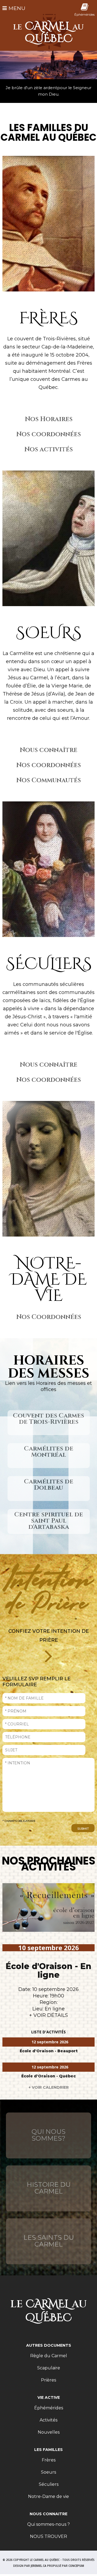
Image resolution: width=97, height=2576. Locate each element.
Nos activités (48, 449)
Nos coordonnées (48, 434)
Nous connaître (48, 750)
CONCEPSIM (76, 2566)
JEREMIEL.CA (39, 2566)
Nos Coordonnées (49, 1317)
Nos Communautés (48, 780)
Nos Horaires (49, 419)
